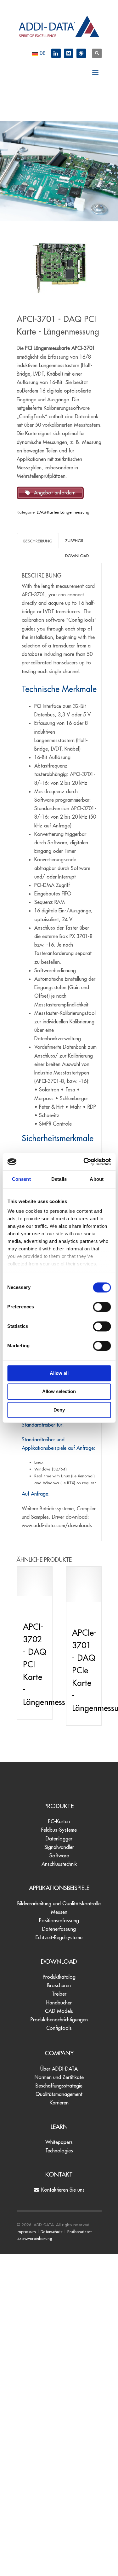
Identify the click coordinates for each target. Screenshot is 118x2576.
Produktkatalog (59, 1977)
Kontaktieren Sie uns (62, 2190)
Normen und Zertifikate (59, 2077)
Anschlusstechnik (59, 1864)
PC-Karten (59, 1821)
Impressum (26, 2231)
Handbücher (59, 2003)
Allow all (59, 1373)
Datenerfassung (59, 1929)
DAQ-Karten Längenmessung (63, 512)
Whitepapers (59, 2142)
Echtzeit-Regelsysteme (59, 1937)
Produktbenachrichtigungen (59, 2019)
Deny (59, 1410)
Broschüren (59, 1985)
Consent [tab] (21, 1179)
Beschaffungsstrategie (59, 2086)
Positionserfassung (59, 1920)
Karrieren (59, 2103)
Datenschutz (52, 2231)
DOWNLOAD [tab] (77, 556)
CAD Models (59, 2011)
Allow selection (59, 1392)
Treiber (59, 1994)
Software (59, 1855)
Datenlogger (59, 1839)
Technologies (59, 2151)
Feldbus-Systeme (59, 1830)
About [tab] (97, 1179)
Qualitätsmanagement (59, 2094)
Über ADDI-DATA (59, 2069)
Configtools (59, 2028)
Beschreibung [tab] (38, 541)
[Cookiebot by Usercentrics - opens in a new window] (84, 1162)
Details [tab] (59, 1179)
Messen (59, 1912)
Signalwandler (59, 1847)
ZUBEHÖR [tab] (74, 541)
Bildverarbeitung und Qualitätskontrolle (59, 1903)
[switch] (102, 1307)
